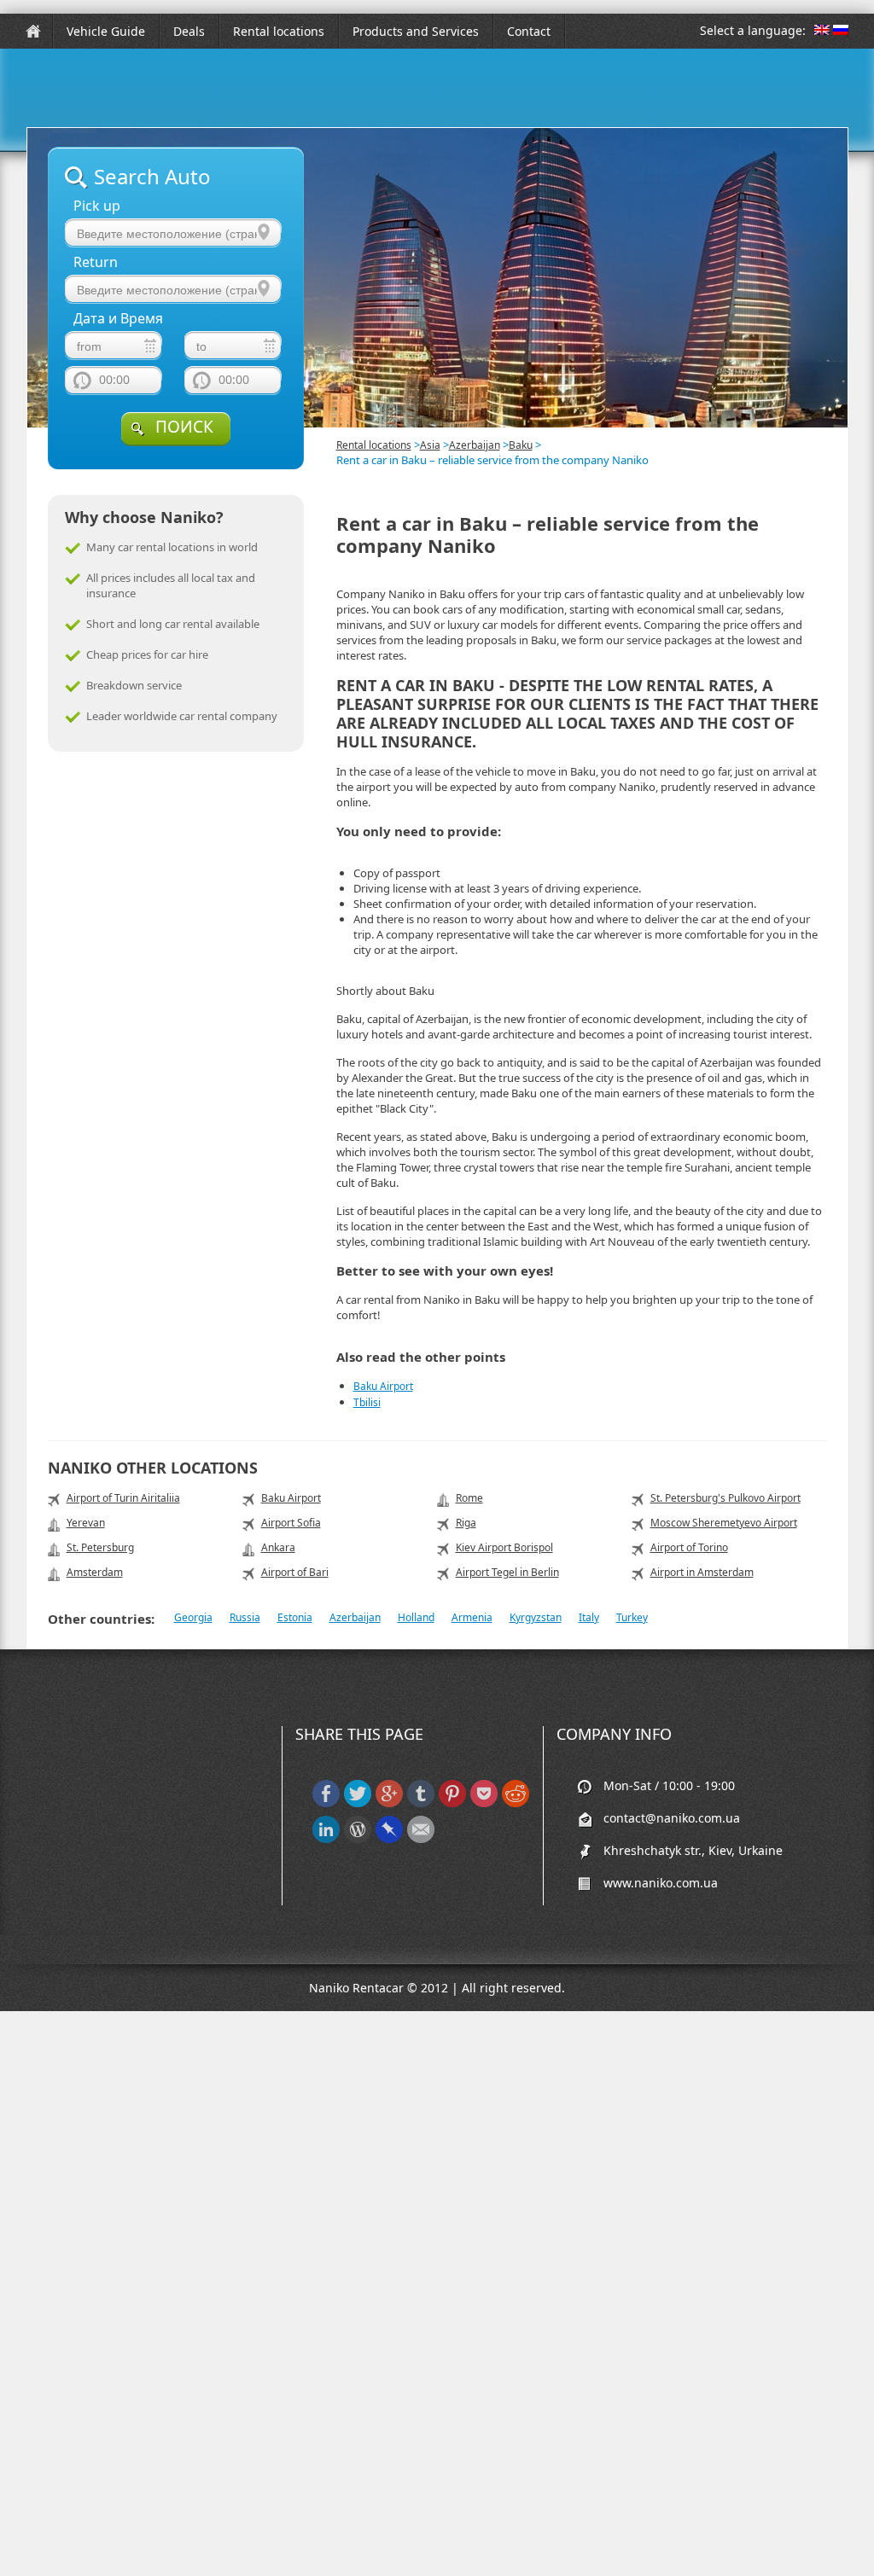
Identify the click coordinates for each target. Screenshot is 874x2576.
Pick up (97, 206)
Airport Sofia (291, 1523)
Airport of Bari (295, 1572)
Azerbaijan (475, 445)
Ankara (278, 1547)
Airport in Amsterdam (702, 1572)
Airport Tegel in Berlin (507, 1572)
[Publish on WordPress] (358, 1839)
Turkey (632, 1617)
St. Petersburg (100, 1547)
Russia (245, 1617)
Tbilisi (367, 1402)
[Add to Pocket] (484, 1803)
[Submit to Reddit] (516, 1803)
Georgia (193, 1617)
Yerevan (86, 1523)
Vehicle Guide (106, 31)
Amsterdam (95, 1572)
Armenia (472, 1617)
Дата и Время (118, 319)
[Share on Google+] (389, 1803)
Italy (589, 1617)
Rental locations (279, 31)
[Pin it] (452, 1803)
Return (96, 262)
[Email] (421, 1839)
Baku (521, 445)
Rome (469, 1498)
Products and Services (416, 31)
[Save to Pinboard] (389, 1839)
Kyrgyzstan (536, 1617)
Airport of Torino (689, 1547)
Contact (529, 31)
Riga (466, 1523)
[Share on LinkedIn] (326, 1839)
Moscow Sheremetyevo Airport (724, 1523)
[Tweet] (358, 1803)
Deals (189, 31)
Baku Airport (383, 1386)
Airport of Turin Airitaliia (123, 1498)
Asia (430, 445)
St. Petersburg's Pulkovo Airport (725, 1498)
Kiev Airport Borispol (504, 1547)
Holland (416, 1617)
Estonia (295, 1617)
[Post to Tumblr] (421, 1803)
